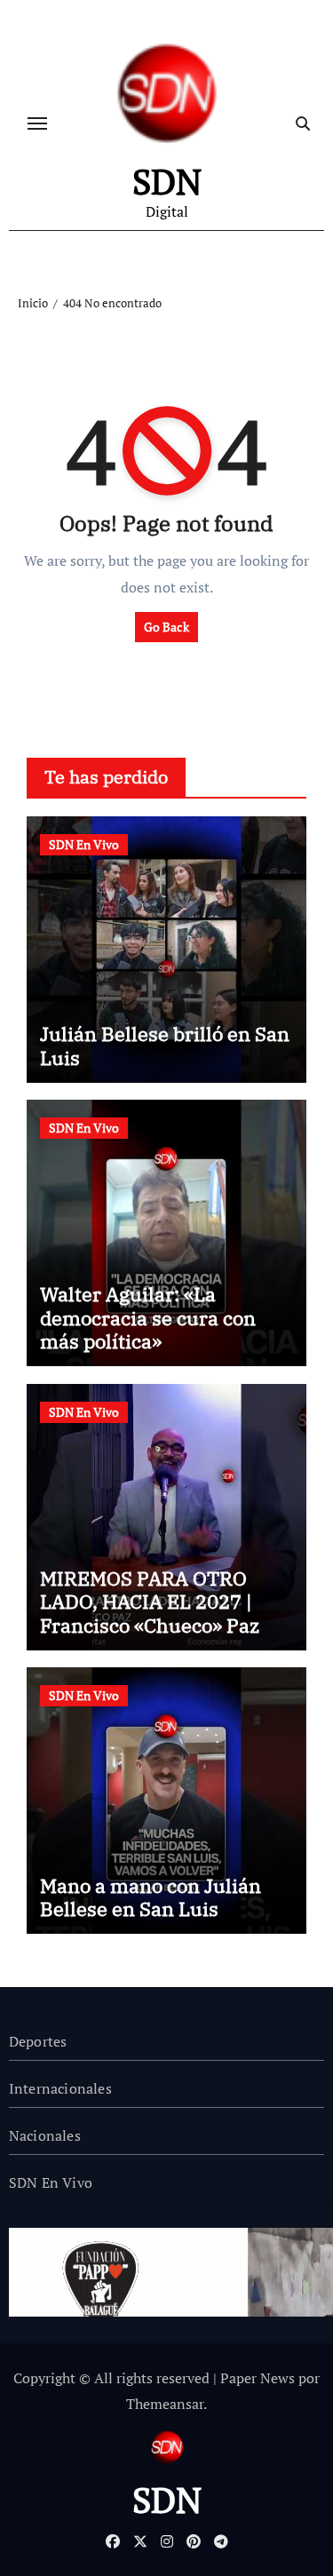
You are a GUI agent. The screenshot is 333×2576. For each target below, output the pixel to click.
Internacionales (60, 2088)
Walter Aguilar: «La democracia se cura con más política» (148, 1317)
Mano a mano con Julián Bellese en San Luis (151, 1897)
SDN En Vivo (84, 844)
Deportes (38, 2041)
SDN (167, 181)
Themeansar (165, 2404)
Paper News (258, 2378)
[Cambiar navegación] (37, 123)
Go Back (166, 627)
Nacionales (45, 2135)
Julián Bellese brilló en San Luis (165, 1045)
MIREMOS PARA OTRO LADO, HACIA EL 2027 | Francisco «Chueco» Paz (150, 1602)
